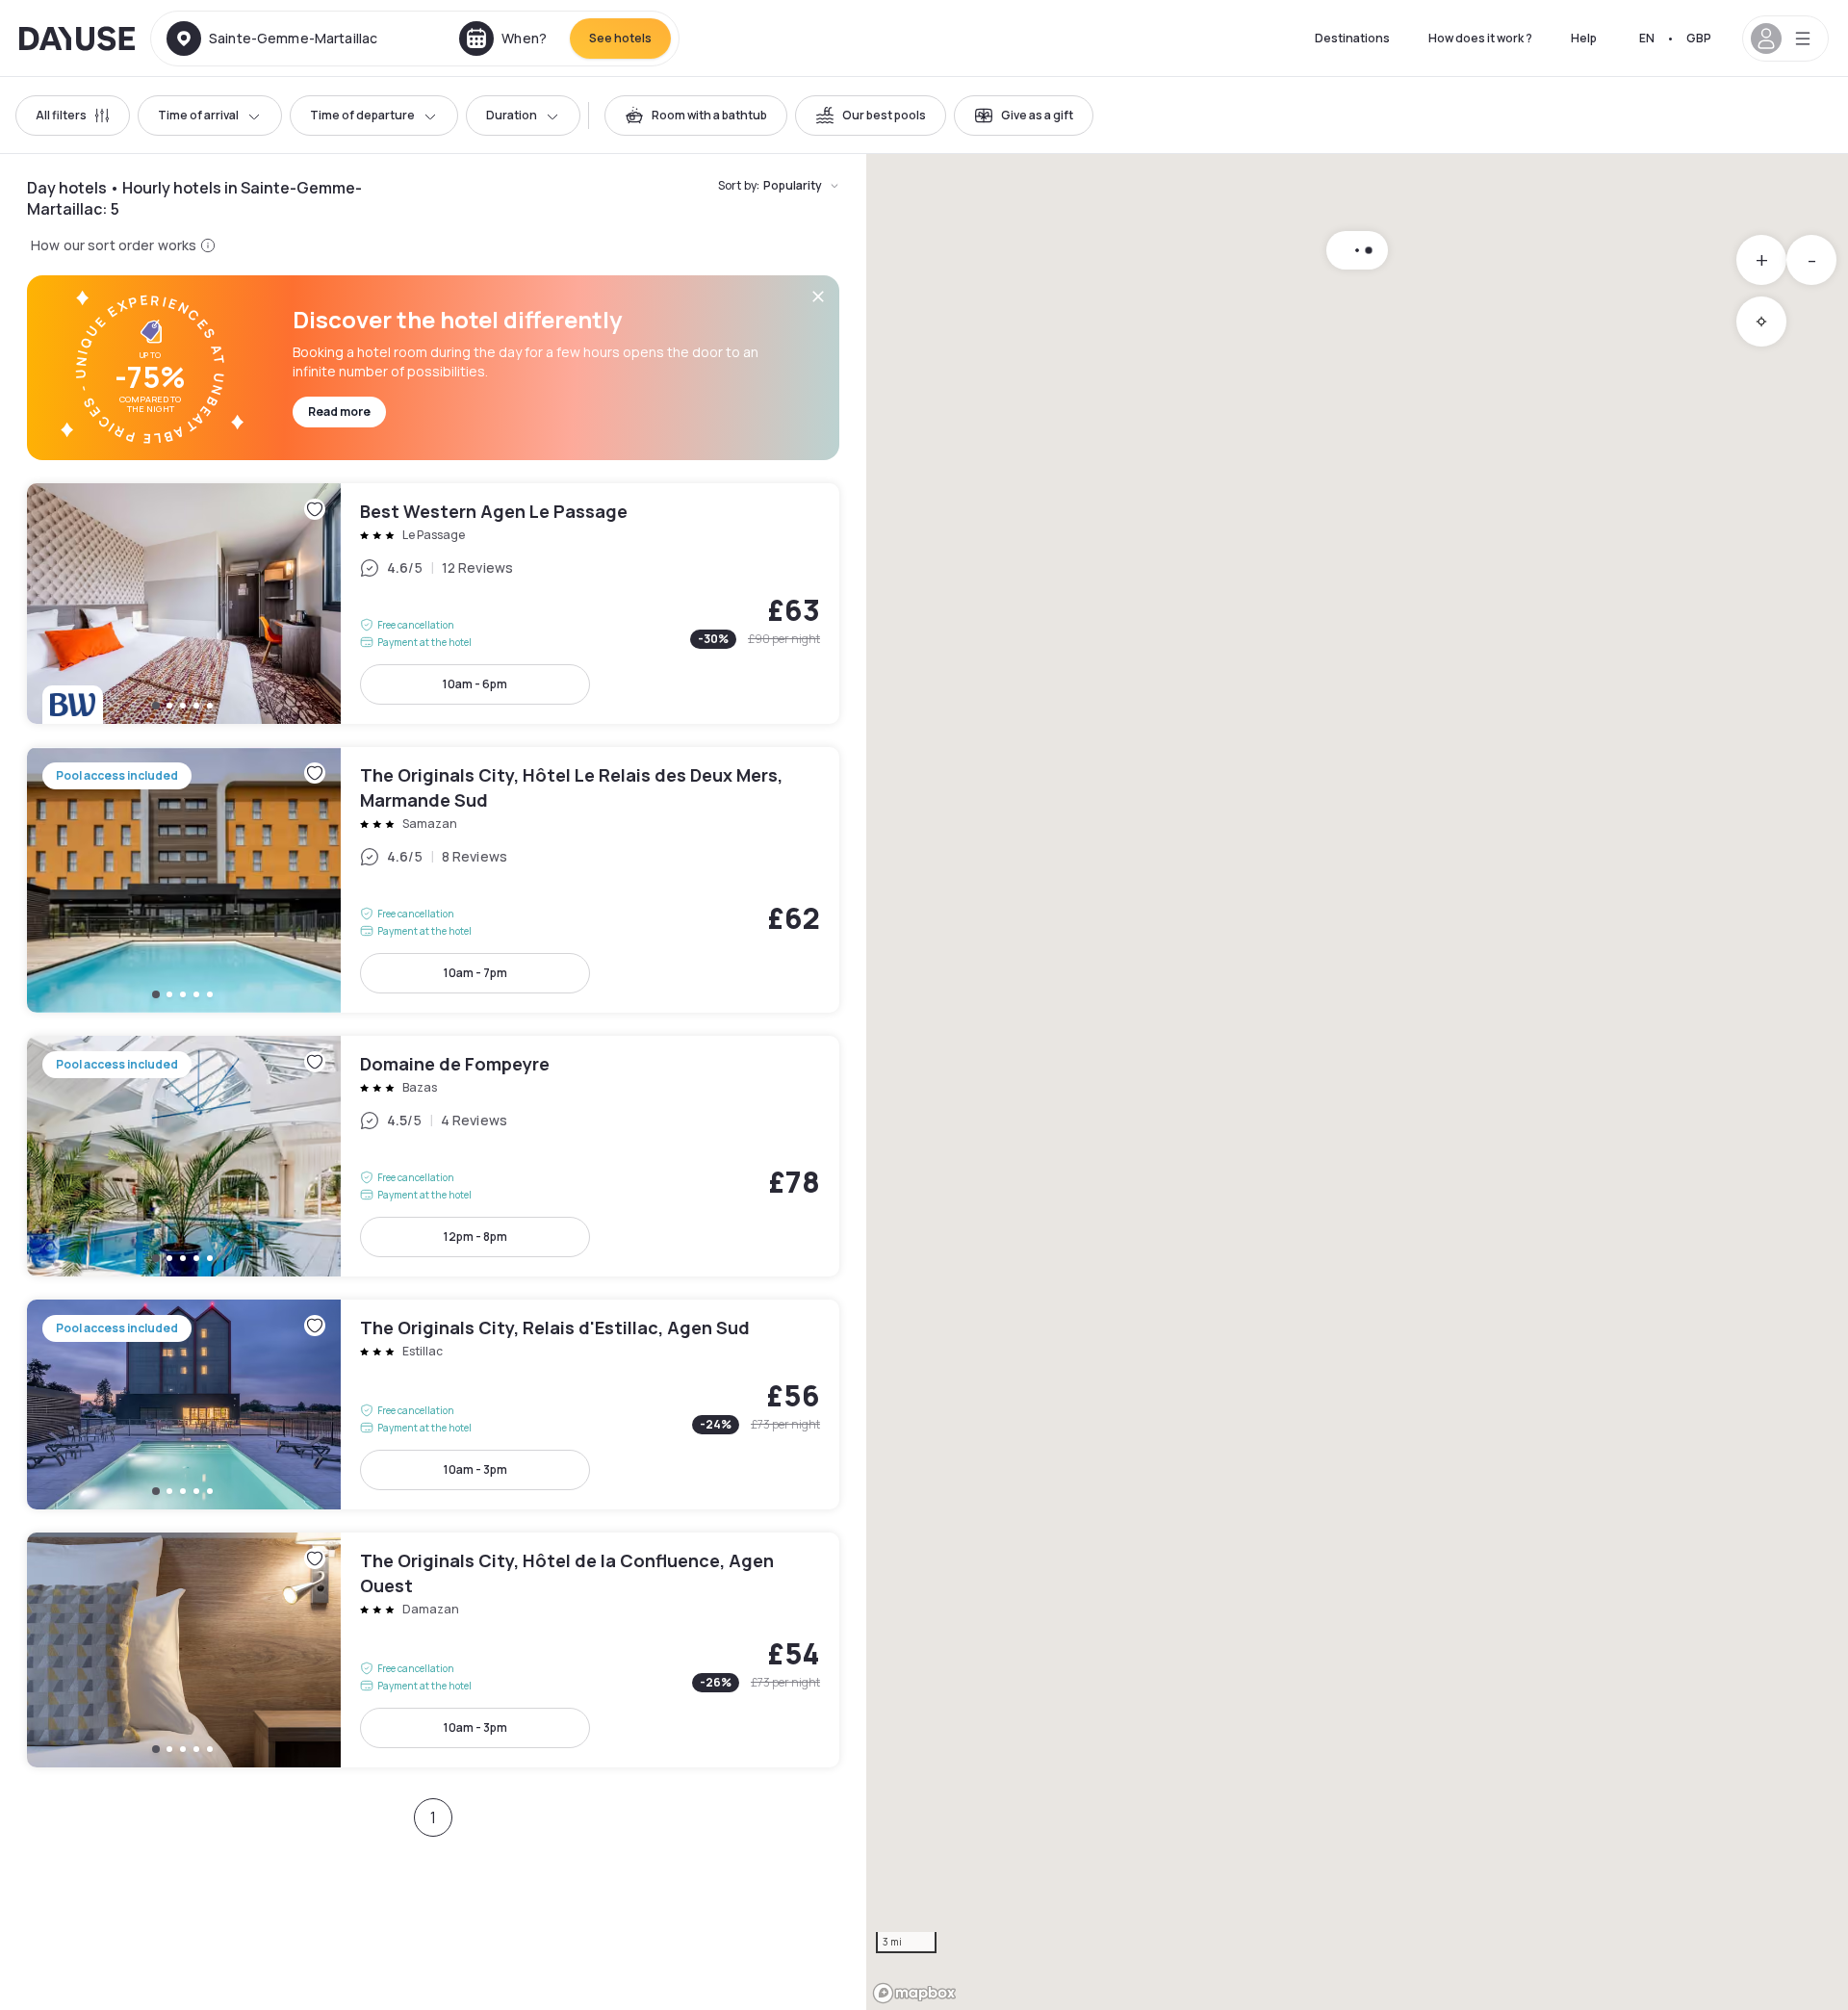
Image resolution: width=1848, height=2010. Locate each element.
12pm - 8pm (475, 1237)
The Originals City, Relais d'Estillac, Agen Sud (433, 1404)
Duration (512, 115)
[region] (1357, 1082)
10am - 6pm (475, 684)
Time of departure (362, 115)
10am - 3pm (475, 1469)
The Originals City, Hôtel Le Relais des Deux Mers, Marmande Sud (433, 880)
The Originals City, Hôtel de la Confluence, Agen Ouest (433, 1650)
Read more (339, 412)
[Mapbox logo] (914, 1993)
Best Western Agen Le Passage (433, 604)
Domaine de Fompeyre (433, 1156)
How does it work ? (1480, 38)
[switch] (696, 116)
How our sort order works (114, 245)
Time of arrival (198, 115)
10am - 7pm (475, 973)
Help (1584, 38)
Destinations (1352, 38)
